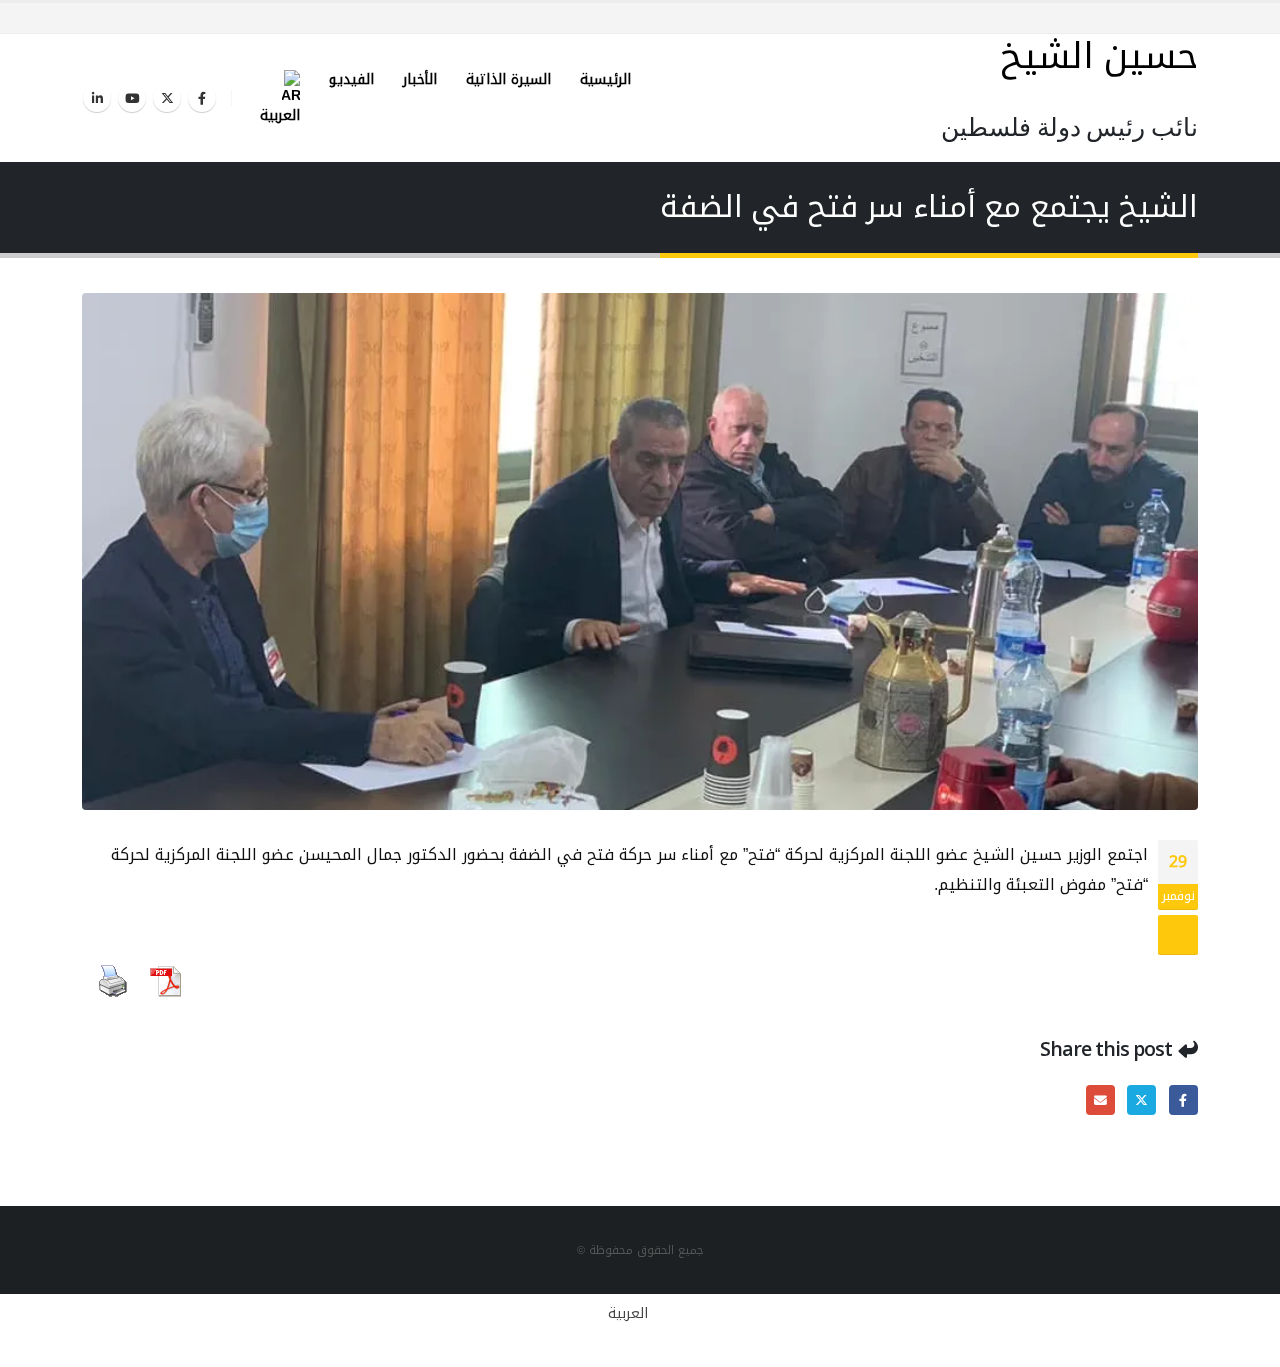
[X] (167, 98)
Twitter (1141, 1099)
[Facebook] (202, 98)
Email (1100, 1099)
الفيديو (351, 79)
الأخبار (420, 79)
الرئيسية (605, 79)
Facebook (1183, 1099)
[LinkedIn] (97, 98)
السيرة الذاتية (508, 79)
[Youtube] (132, 98)
